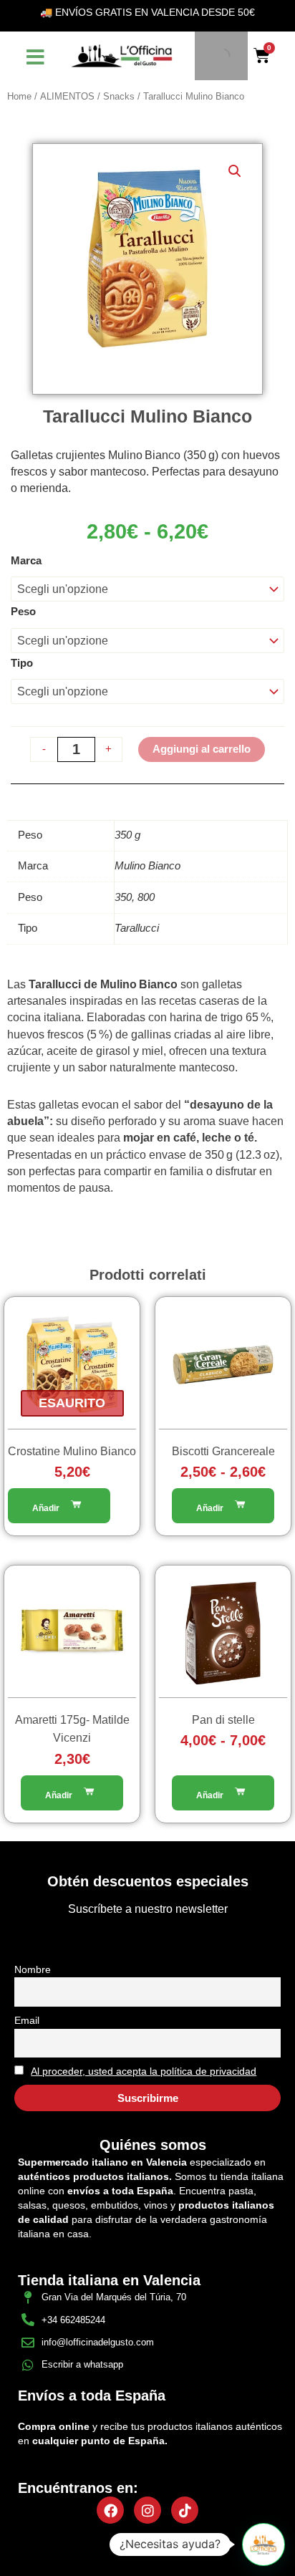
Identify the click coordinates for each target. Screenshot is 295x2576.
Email (27, 2020)
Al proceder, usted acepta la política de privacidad (144, 2071)
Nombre (33, 1969)
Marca (26, 561)
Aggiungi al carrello (202, 749)
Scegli (59, 1506)
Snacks (119, 96)
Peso (23, 612)
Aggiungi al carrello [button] (72, 1793)
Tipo (22, 663)
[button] (235, 171)
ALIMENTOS (67, 96)
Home (19, 96)
